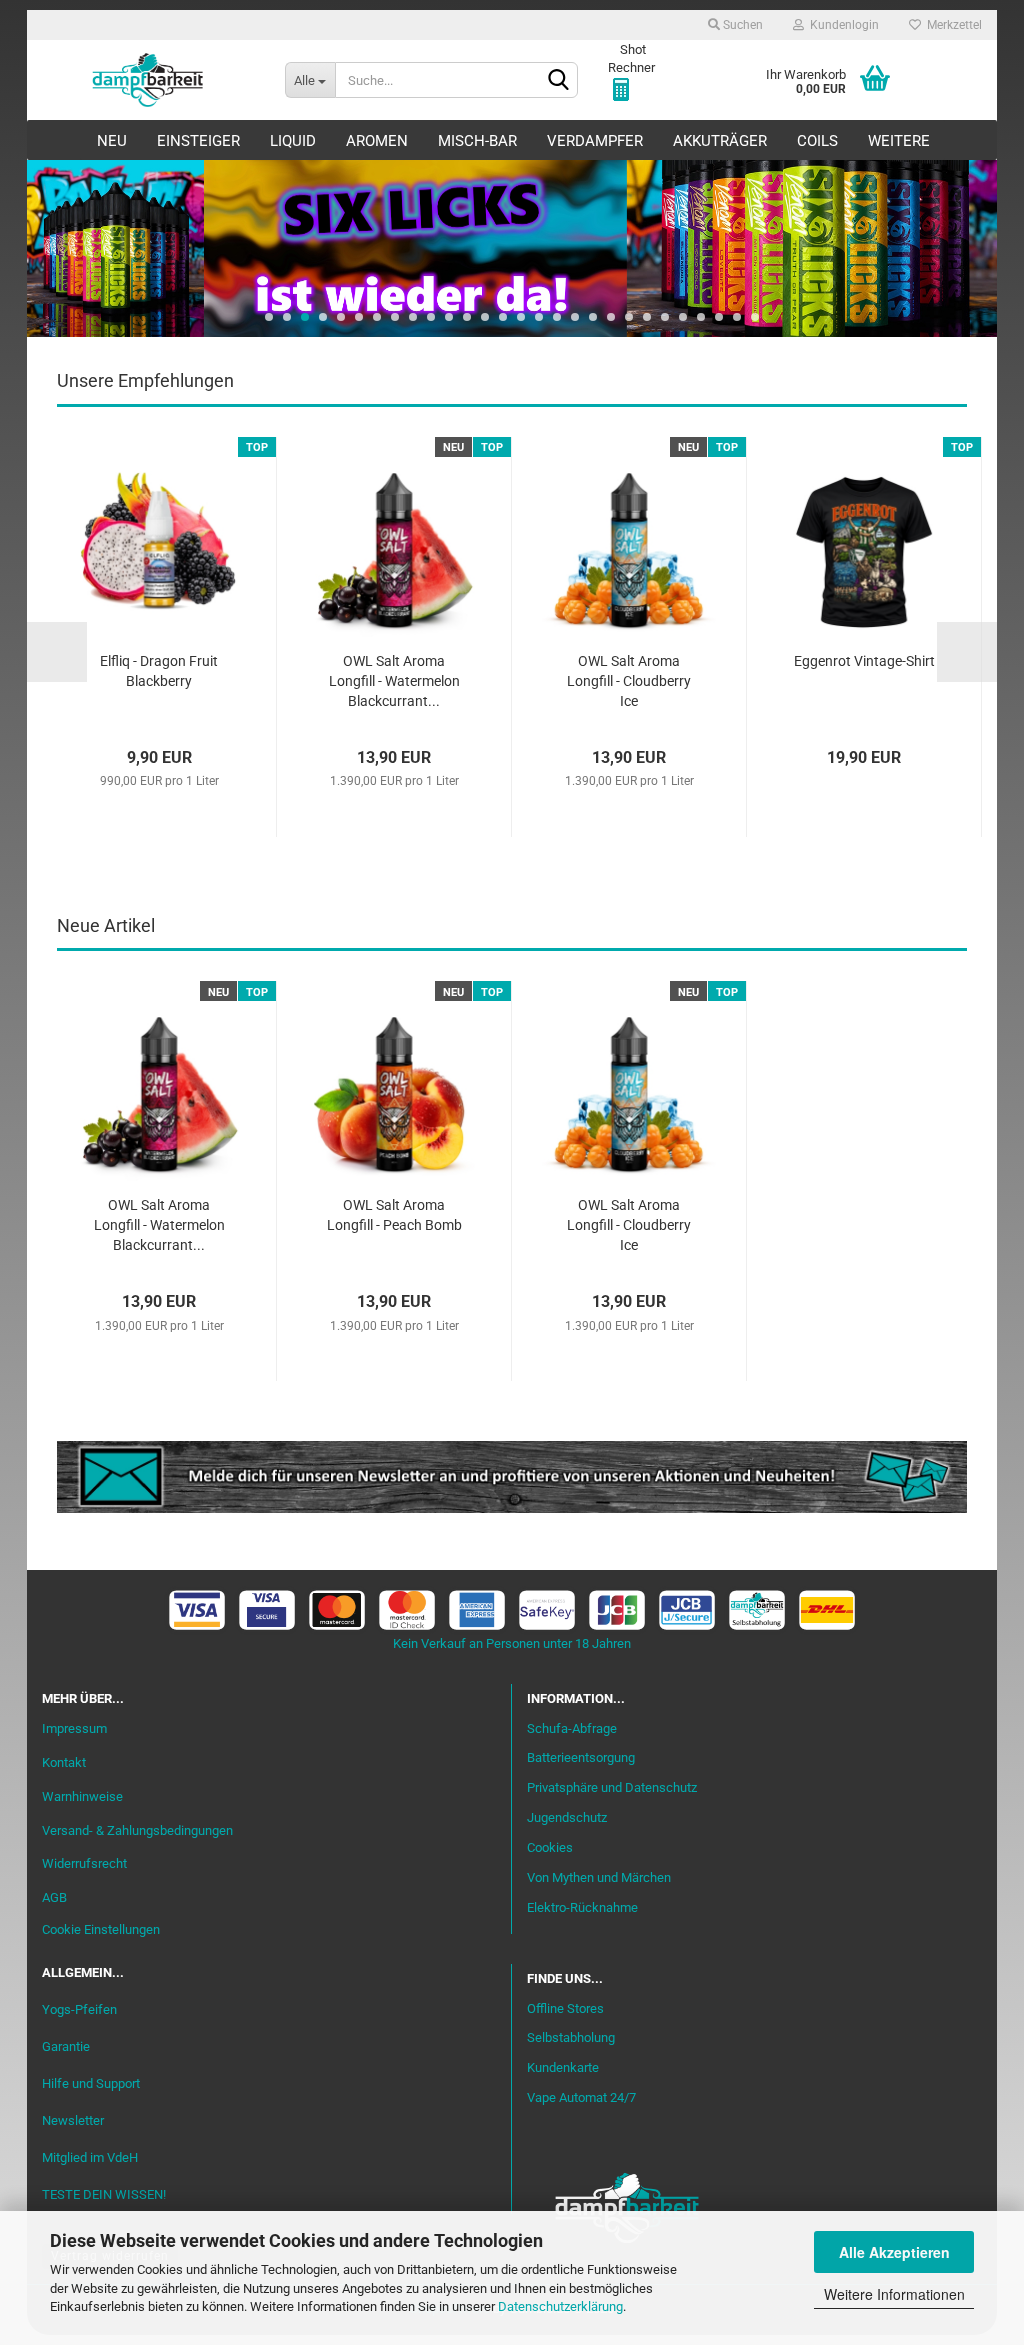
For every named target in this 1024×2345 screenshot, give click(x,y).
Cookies (550, 1847)
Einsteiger (198, 141)
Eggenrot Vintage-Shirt (864, 661)
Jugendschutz (567, 1817)
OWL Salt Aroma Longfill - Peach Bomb (394, 1215)
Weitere (899, 141)
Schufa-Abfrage (572, 1728)
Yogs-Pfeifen (79, 2009)
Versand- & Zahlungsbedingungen (137, 1830)
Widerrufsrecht (84, 1863)
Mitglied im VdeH (90, 2157)
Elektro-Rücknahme (582, 1907)
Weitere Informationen (894, 2294)
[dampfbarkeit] (148, 80)
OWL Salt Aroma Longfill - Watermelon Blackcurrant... (394, 681)
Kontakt (64, 1762)
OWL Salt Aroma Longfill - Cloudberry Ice (629, 681)
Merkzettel (951, 25)
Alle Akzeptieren (894, 2252)
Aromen (377, 141)
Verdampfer (595, 141)
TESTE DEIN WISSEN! (104, 2194)
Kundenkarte (563, 2067)
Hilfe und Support (91, 2083)
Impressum (74, 1728)
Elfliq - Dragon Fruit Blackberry (159, 671)
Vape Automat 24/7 (581, 2097)
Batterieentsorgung (581, 1757)
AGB (54, 1897)
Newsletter (73, 2120)
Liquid (293, 141)
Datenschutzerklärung (560, 2306)
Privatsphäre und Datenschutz (612, 1787)
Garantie (66, 2046)
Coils (817, 141)
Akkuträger (720, 141)
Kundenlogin (841, 25)
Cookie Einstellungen (101, 1929)
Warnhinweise (82, 1796)
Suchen (741, 25)
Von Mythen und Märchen (599, 1877)
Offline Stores (565, 2008)
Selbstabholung (571, 2037)
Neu (112, 141)
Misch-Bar (477, 141)
